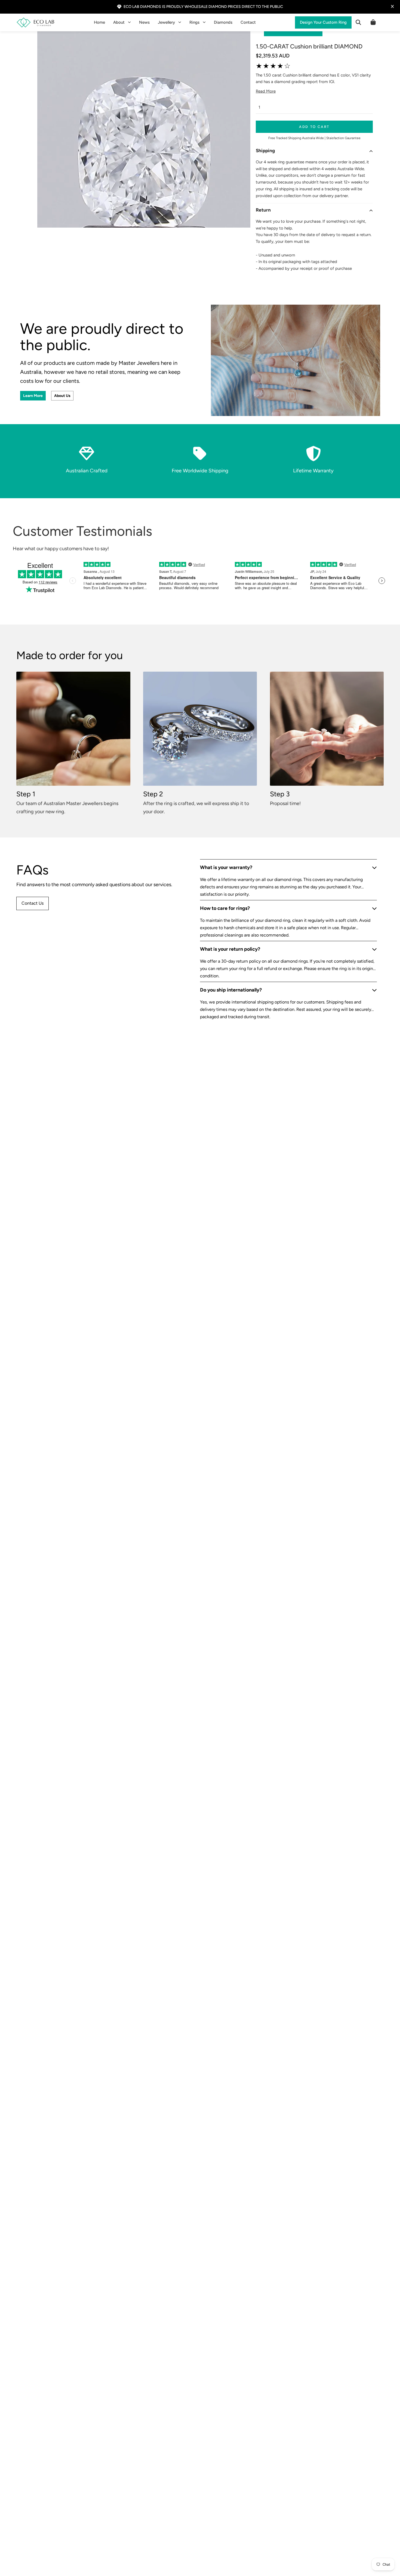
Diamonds (223, 22)
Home (99, 22)
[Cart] (373, 22)
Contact (248, 22)
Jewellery (166, 22)
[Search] (358, 22)
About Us (62, 396)
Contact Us (33, 903)
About (119, 22)
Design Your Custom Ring (323, 22)
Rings (194, 22)
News (144, 22)
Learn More (33, 396)
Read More (266, 91)
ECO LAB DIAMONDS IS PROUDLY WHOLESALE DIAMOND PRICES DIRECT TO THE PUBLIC (203, 7)
